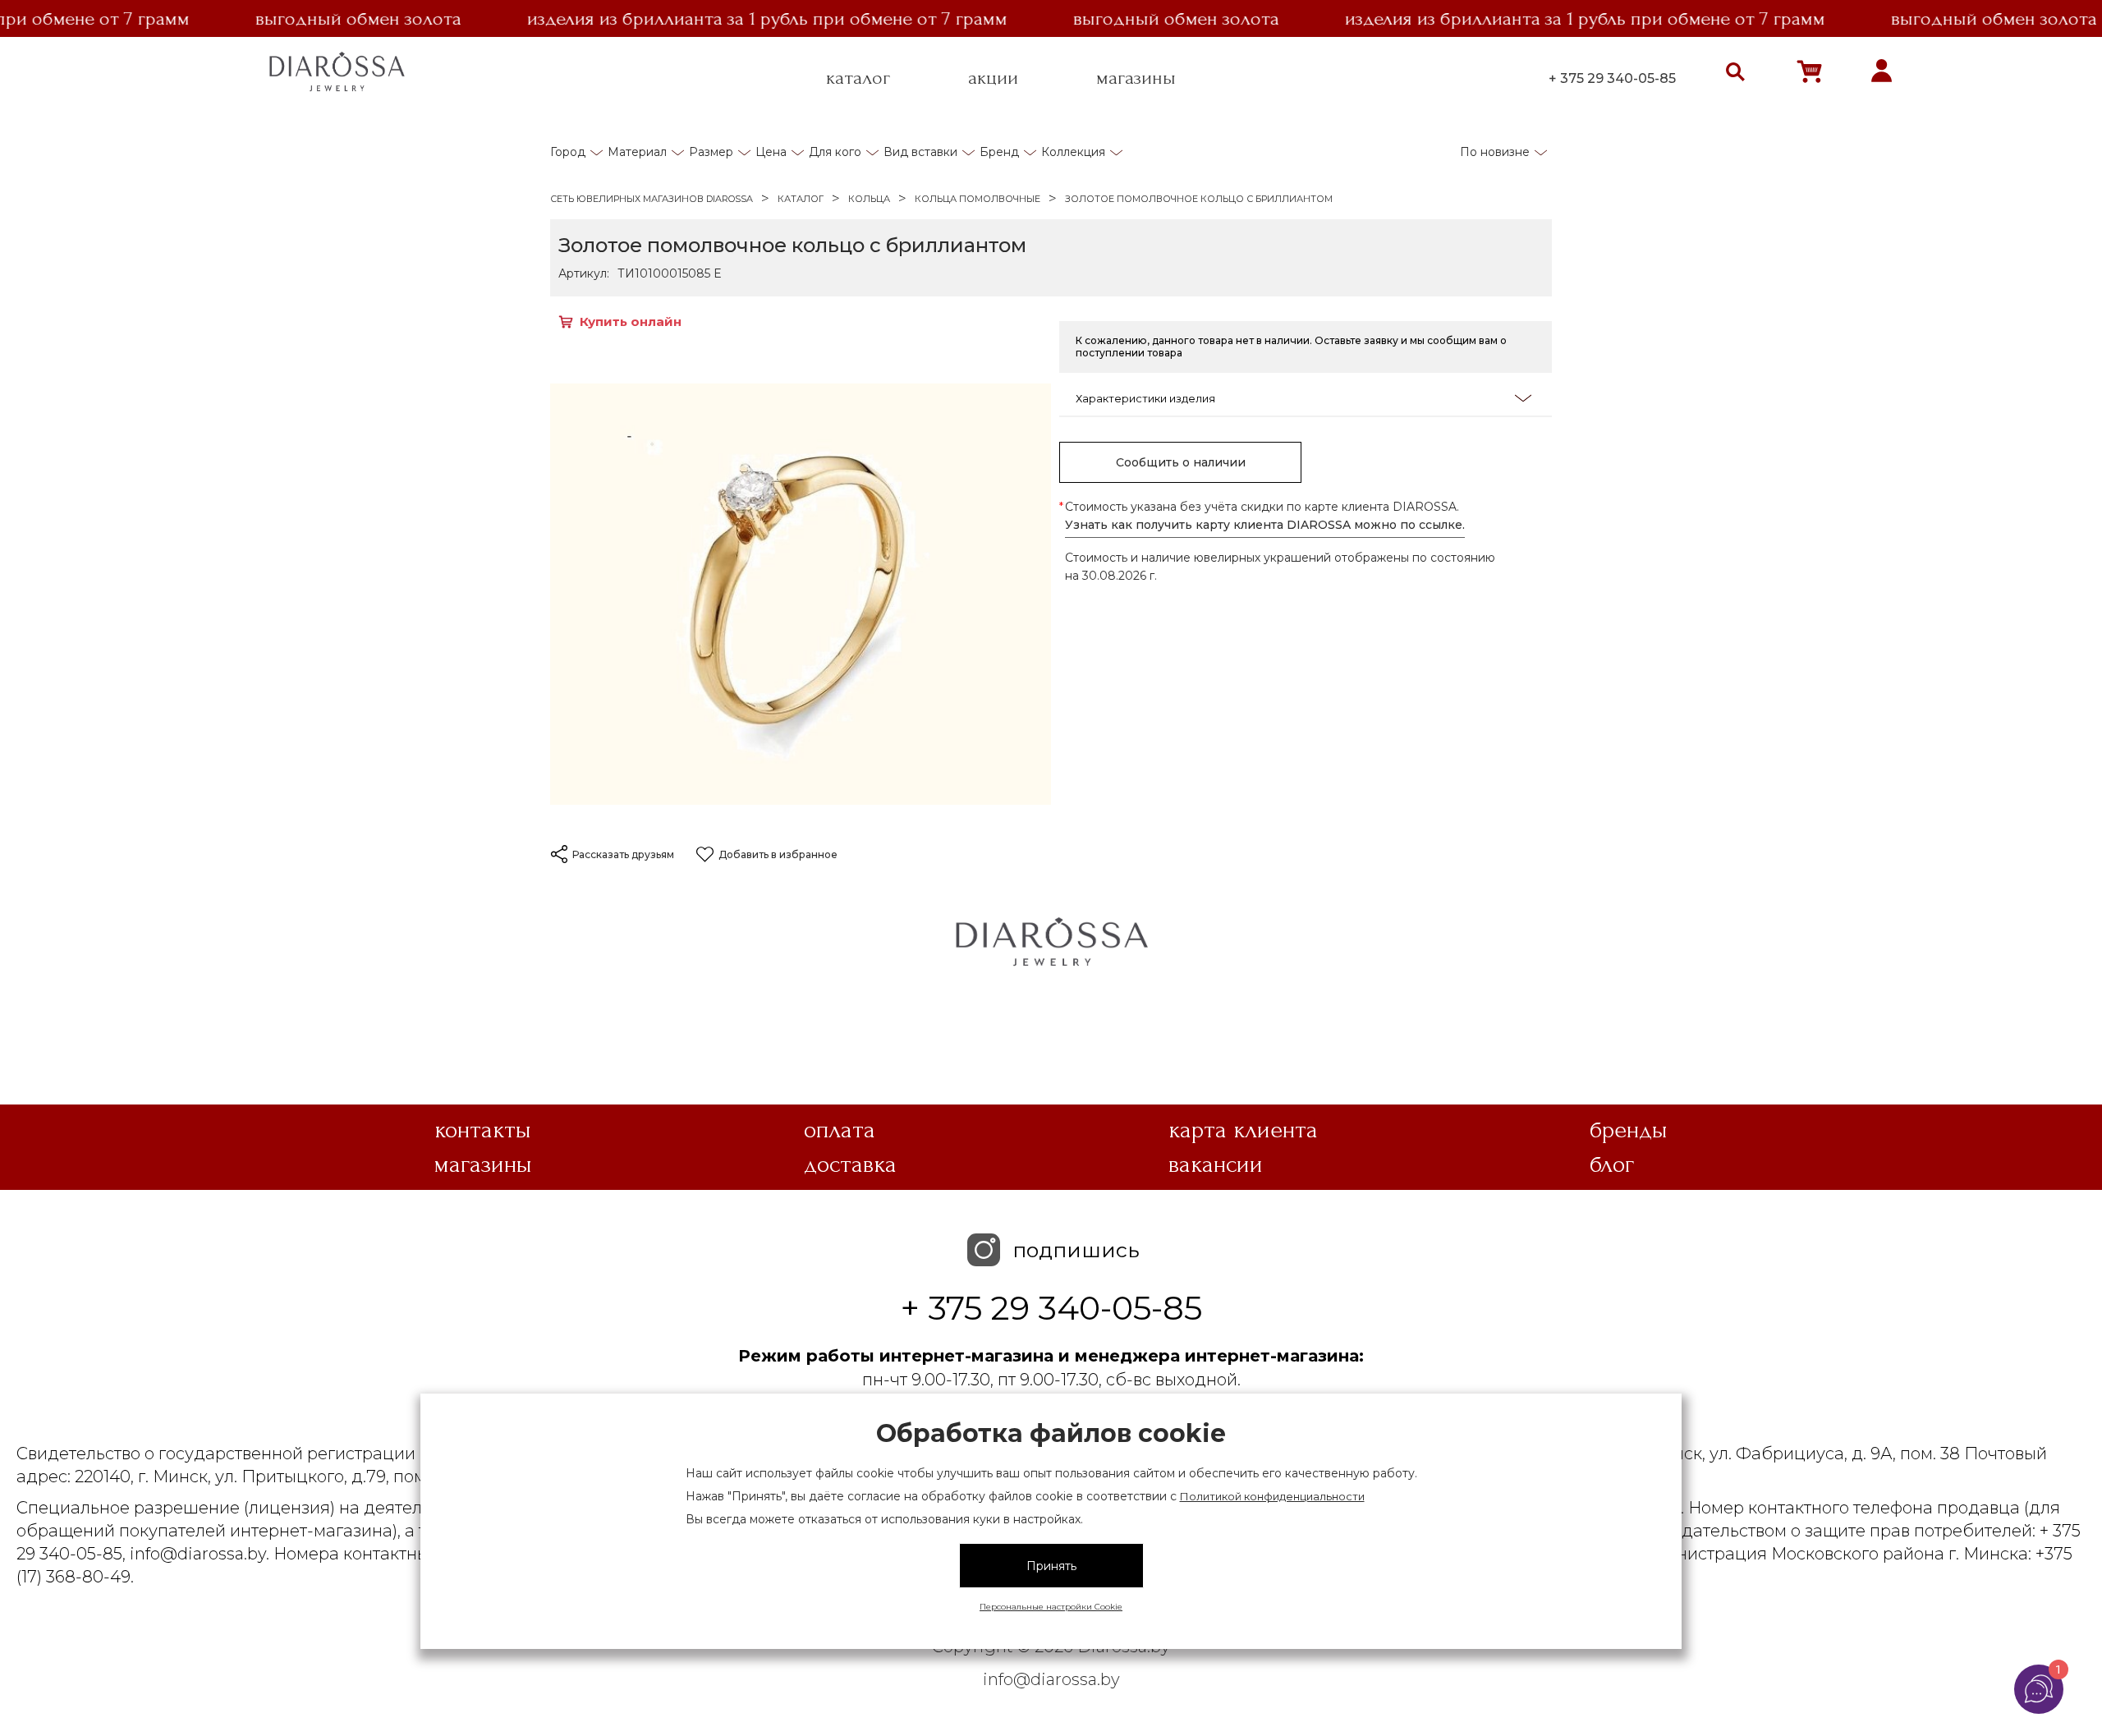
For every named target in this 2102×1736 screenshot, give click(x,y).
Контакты (483, 1130)
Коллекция (1073, 152)
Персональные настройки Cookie (1051, 1607)
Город (568, 152)
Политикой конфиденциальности (1272, 1496)
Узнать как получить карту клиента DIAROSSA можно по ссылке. (1265, 525)
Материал (637, 152)
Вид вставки (920, 152)
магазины (1136, 78)
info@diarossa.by (1051, 1679)
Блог (1612, 1164)
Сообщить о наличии (1181, 462)
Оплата (840, 1130)
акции (993, 78)
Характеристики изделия (1145, 398)
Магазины (483, 1164)
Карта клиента (1243, 1130)
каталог (858, 78)
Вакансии (1216, 1164)
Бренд (999, 152)
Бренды (1629, 1130)
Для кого (835, 152)
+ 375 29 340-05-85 (1612, 78)
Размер (711, 152)
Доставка (850, 1164)
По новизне (1495, 152)
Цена (771, 152)
